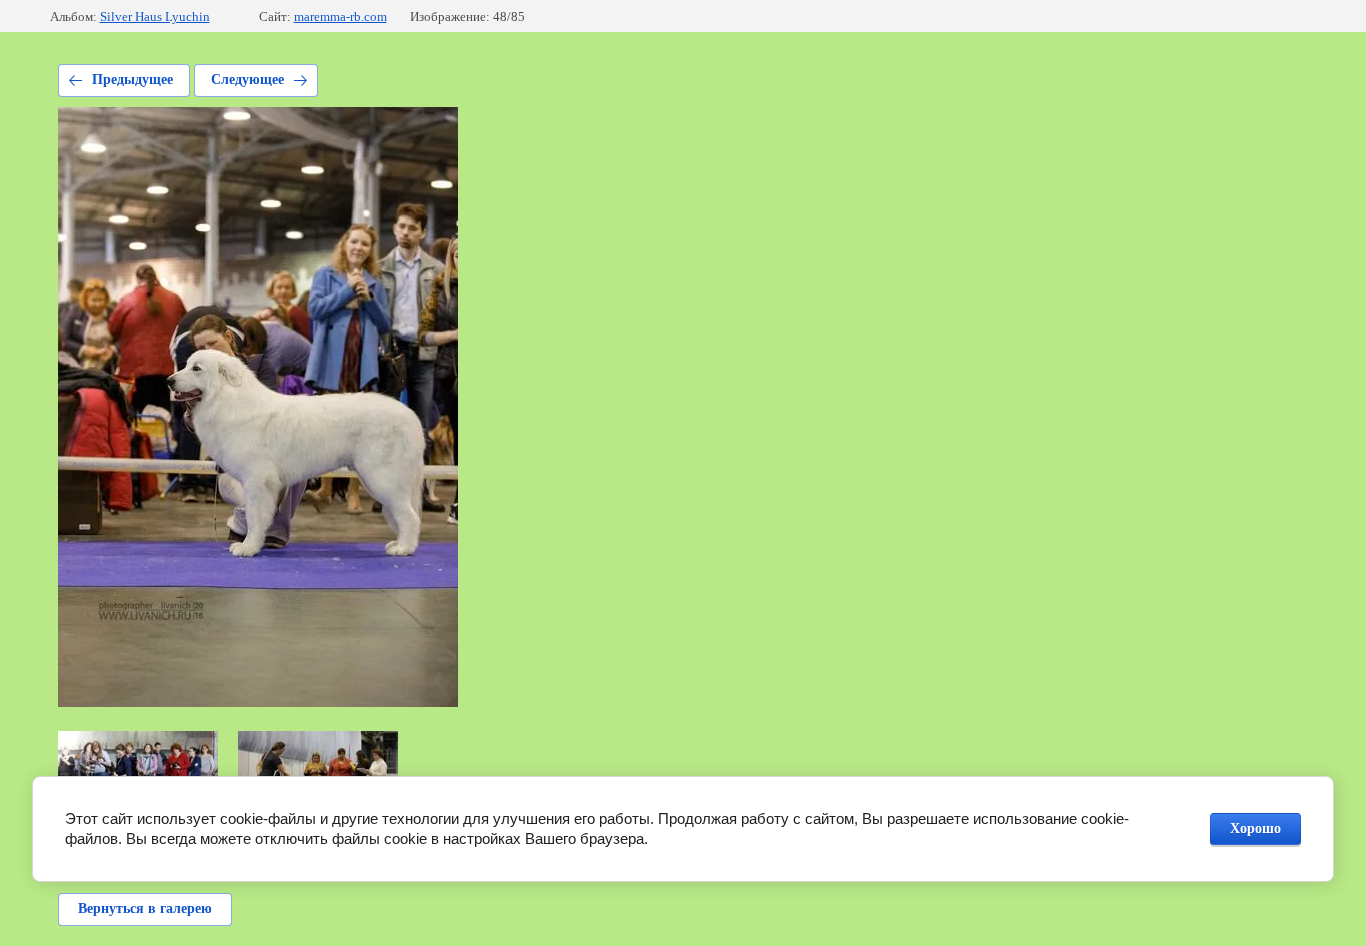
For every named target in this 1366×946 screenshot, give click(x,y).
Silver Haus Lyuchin (155, 16)
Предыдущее (132, 79)
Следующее (247, 79)
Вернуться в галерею (145, 908)
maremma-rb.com (340, 16)
